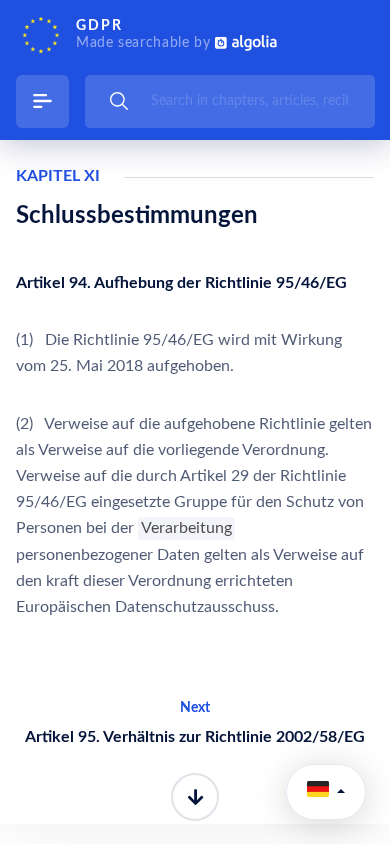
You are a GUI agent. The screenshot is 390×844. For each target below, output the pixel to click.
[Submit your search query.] (119, 101)
